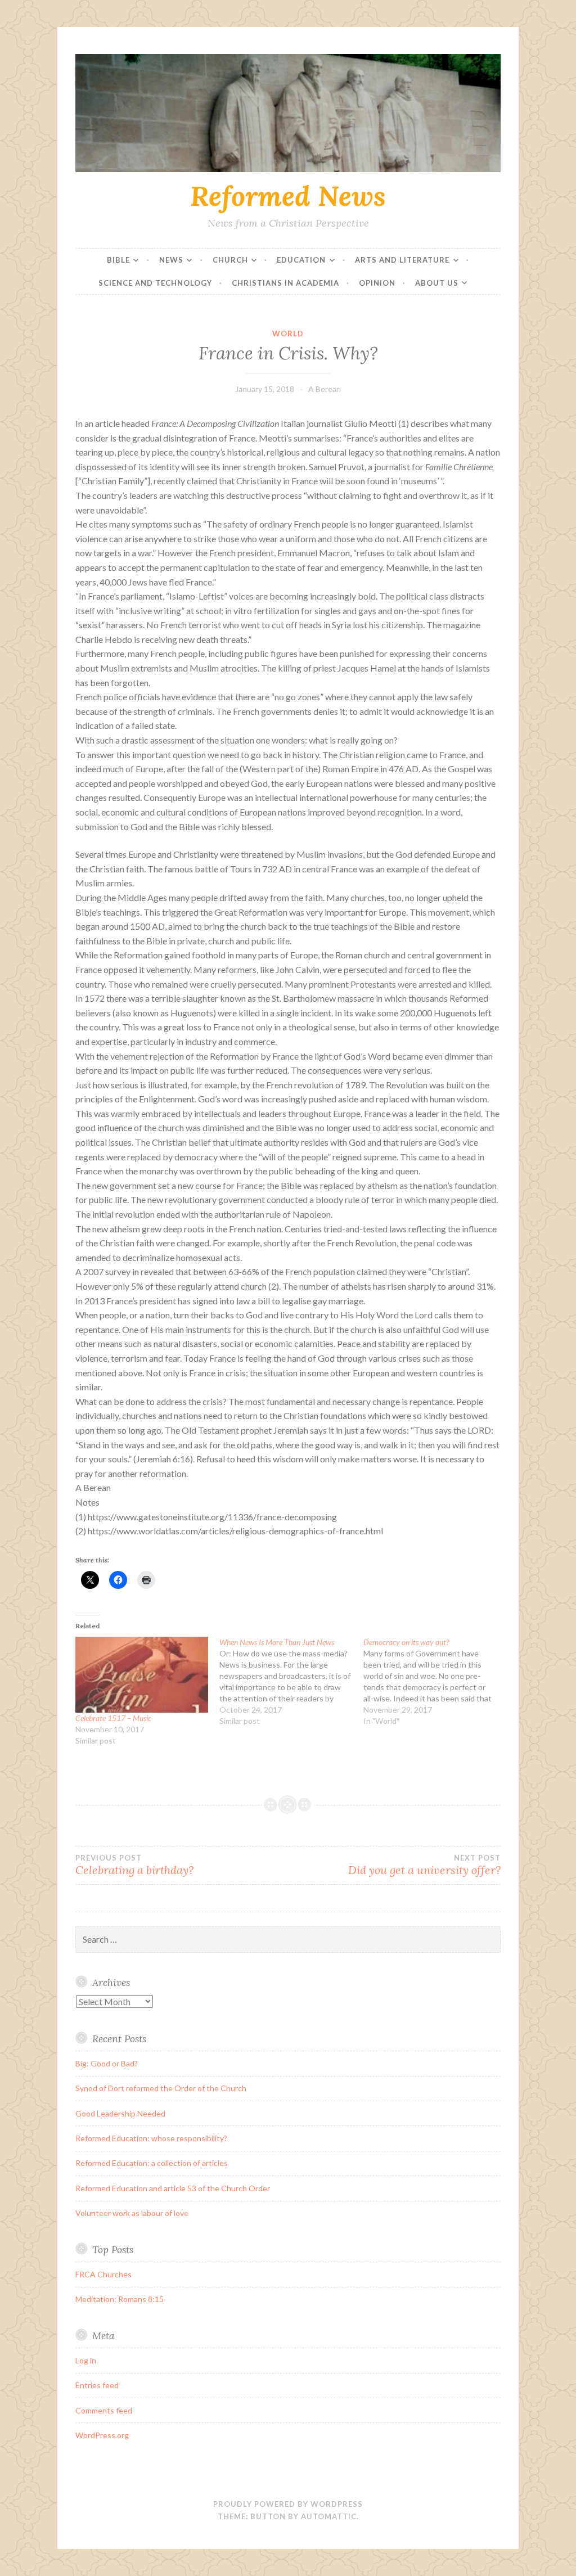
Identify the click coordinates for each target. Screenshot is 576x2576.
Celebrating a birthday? (134, 1865)
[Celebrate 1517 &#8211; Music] (142, 1675)
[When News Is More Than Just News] (291, 1682)
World (288, 334)
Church (230, 260)
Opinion (377, 283)
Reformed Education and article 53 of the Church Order (173, 2188)
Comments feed (104, 2410)
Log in (86, 2360)
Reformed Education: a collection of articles (152, 2163)
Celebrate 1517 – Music (113, 1718)
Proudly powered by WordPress (288, 2504)
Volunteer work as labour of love (132, 2213)
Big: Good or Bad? (107, 2063)
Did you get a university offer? (424, 1865)
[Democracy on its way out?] (435, 1682)
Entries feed (97, 2385)
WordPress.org (102, 2435)
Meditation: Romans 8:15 (120, 2299)
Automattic (329, 2516)
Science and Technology (155, 283)
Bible (118, 260)
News (171, 260)
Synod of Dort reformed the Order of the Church (161, 2088)
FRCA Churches (103, 2274)
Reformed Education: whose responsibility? (151, 2138)
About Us (437, 283)
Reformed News (288, 196)
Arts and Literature (402, 260)
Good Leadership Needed (120, 2113)
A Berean (325, 389)
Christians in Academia (285, 283)
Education (301, 260)
